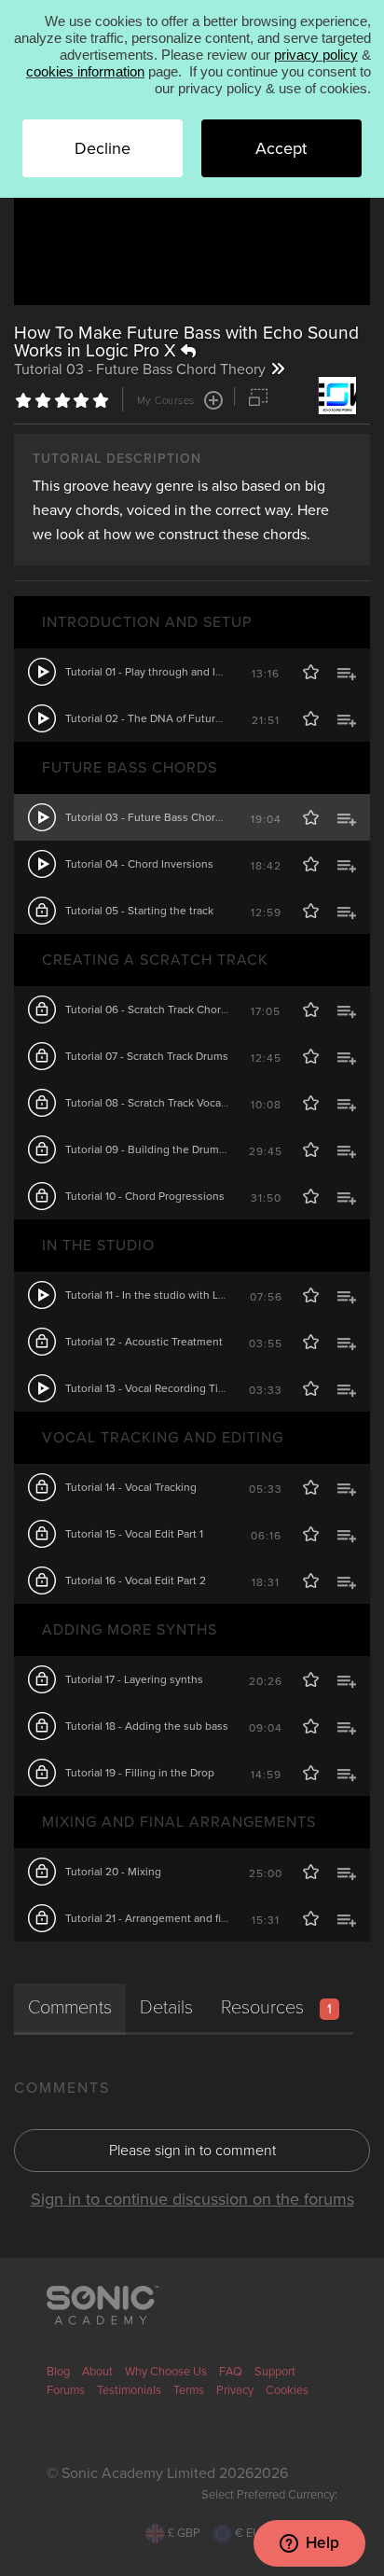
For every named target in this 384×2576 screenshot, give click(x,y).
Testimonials (129, 2390)
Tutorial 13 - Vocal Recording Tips (148, 1388)
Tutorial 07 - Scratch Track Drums (147, 1056)
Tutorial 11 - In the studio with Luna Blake (166, 1295)
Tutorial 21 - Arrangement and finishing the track (185, 1918)
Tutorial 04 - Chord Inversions (139, 864)
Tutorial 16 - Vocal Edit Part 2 (136, 1580)
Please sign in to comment (192, 2151)
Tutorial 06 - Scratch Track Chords (149, 1010)
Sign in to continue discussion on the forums (192, 2199)
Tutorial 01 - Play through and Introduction (170, 672)
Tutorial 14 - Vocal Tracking (131, 1487)
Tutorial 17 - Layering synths (134, 1679)
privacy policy (316, 55)
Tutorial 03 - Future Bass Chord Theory (163, 817)
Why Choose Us (166, 2372)
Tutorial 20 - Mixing (113, 1872)
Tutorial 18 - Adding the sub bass (147, 1726)
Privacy (235, 2390)
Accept (281, 148)
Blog (58, 2372)
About (97, 2372)
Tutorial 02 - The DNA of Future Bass (157, 718)
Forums (66, 2390)
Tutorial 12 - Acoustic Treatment (144, 1342)
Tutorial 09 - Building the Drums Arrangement (179, 1149)
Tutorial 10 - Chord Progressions (145, 1196)
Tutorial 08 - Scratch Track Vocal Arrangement (179, 1103)
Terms (189, 2390)
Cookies (287, 2390)
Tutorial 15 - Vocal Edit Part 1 (134, 1534)
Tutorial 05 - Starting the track (139, 911)
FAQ (231, 2372)
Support (275, 2372)
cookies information (85, 71)
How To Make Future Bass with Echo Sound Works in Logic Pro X (186, 341)
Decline (103, 148)
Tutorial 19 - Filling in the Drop (140, 1773)
